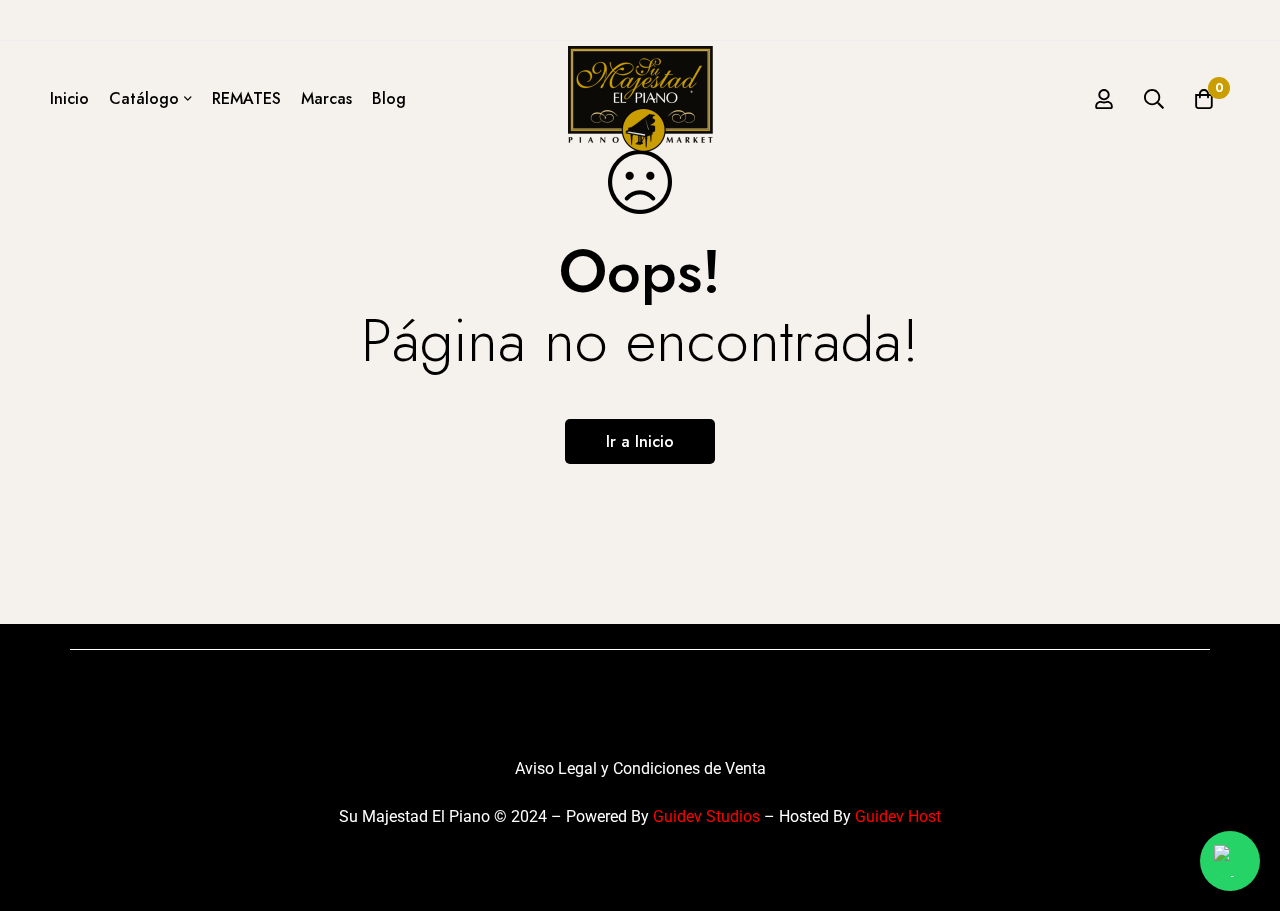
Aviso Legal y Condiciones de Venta (640, 768)
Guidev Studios (706, 816)
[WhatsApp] (1230, 861)
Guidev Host (898, 816)
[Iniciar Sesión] (1104, 99)
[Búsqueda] (1154, 99)
